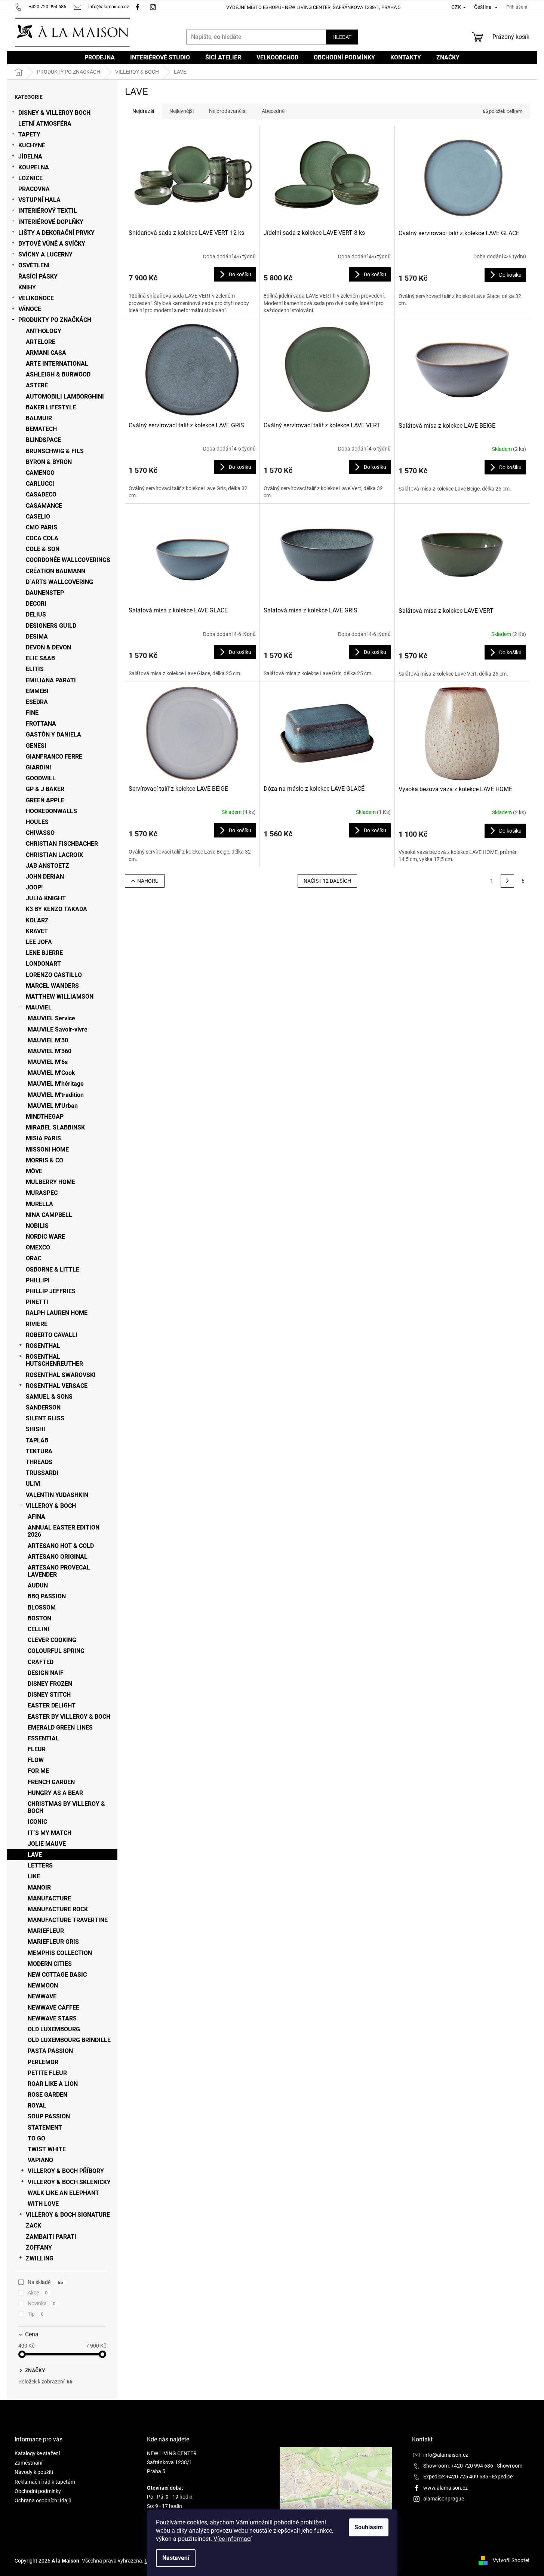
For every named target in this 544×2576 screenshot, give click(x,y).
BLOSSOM (42, 1607)
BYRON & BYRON (49, 462)
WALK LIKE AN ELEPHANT (63, 2193)
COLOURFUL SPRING (56, 1651)
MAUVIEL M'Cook (51, 1073)
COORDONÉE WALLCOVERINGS (68, 560)
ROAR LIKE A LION (53, 2084)
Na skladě (45, 2282)
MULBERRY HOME (50, 1182)
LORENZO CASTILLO (54, 975)
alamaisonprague (444, 2499)
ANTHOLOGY (44, 331)
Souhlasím (369, 2527)
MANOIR (39, 1888)
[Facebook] (138, 7)
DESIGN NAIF (46, 1673)
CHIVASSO (40, 833)
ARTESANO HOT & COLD (61, 1546)
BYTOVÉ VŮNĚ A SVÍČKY (52, 244)
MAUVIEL (39, 1007)
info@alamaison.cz (446, 2455)
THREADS (39, 1462)
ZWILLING (40, 2258)
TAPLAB (37, 1440)
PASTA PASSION (50, 2051)
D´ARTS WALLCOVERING (59, 582)
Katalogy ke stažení (37, 2453)
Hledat (342, 37)
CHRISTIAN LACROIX (54, 855)
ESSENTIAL (43, 1738)
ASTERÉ (37, 385)
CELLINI (39, 1629)
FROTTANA (41, 724)
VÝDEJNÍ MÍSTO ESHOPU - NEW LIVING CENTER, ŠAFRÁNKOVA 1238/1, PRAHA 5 (313, 7)
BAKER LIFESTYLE (51, 407)
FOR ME (38, 1771)
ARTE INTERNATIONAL (57, 364)
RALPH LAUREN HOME (57, 1313)
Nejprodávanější (228, 111)
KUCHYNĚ (32, 145)
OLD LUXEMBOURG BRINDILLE (69, 2040)
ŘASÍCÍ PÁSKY (38, 276)
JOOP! (34, 887)
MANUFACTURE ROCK (58, 1909)
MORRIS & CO (44, 1160)
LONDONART (43, 964)
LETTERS (40, 1865)
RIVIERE (37, 1324)
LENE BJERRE (44, 953)
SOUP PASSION (49, 2116)
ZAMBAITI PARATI (51, 2237)
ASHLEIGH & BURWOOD (58, 374)
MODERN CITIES (50, 1964)
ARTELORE (41, 342)
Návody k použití (34, 2472)
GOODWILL (41, 778)
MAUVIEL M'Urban (53, 1106)
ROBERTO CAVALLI (52, 1335)
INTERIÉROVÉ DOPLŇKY (51, 222)
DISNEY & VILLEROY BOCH (54, 113)
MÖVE (34, 1171)
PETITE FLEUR (47, 2073)
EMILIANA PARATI (51, 680)
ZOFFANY (39, 2248)
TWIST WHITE (47, 2149)
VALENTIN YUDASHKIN (57, 1495)
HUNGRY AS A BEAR (55, 1793)
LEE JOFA (39, 942)
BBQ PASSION (47, 1596)
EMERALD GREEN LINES (60, 1727)
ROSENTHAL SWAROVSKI (61, 1375)
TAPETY (29, 134)
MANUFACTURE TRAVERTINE (68, 1920)
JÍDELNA (30, 156)
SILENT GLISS (45, 1418)
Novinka (42, 2303)
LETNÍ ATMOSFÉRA (45, 124)
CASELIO (38, 517)
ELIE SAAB (40, 658)
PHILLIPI (38, 1280)
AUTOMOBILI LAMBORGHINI (65, 396)
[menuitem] (100, 58)
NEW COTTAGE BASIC (57, 1975)
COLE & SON (43, 549)
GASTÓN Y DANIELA (53, 734)
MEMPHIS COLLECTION (60, 1953)
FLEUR (37, 1749)
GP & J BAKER (45, 789)
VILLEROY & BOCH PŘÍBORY (66, 2171)
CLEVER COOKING (52, 1640)
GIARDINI (39, 767)
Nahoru (148, 881)
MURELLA (39, 1204)
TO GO (36, 2138)
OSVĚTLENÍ (34, 265)
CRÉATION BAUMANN (56, 571)
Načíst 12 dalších (327, 881)
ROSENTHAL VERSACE (57, 1386)
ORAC (34, 1258)
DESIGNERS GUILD (51, 626)
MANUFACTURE (49, 1898)
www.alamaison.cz (445, 2488)
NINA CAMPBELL (49, 1215)
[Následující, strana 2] (507, 881)
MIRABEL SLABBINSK (55, 1127)
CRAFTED (41, 1662)
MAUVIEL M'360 (50, 1051)
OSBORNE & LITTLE (53, 1269)
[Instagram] (154, 7)
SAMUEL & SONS (49, 1397)
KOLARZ (37, 920)
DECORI (36, 604)
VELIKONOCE (36, 298)
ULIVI (33, 1484)
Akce (38, 2293)
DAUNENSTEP (45, 593)
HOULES (37, 822)
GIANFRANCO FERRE (54, 757)
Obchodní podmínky (38, 2491)
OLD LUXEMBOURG (54, 2029)
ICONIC (37, 1822)
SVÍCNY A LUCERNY (45, 254)
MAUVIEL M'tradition (56, 1095)
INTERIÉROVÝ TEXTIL (48, 211)
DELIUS (36, 614)
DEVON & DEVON (48, 647)
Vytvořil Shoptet (511, 2560)
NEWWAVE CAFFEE (53, 2008)
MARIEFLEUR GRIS (53, 1942)
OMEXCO (38, 1247)
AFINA (36, 1517)
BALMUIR (39, 418)
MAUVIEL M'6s (48, 1062)
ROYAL (37, 2105)
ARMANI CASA (46, 353)
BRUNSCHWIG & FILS (55, 451)
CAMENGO (40, 473)
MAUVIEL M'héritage (56, 1084)
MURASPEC (42, 1193)
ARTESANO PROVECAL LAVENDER (59, 1571)
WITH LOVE (43, 2204)
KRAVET (37, 931)
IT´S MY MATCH (50, 1833)
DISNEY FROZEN (50, 1684)
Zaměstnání (28, 2463)
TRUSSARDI (42, 1473)
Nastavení (176, 2558)
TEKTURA (39, 1451)
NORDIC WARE (45, 1237)
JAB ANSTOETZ (47, 866)
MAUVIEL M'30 (48, 1040)
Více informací (233, 2539)
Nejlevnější (182, 111)
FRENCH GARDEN (51, 1782)
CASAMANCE (44, 506)
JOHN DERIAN (45, 877)
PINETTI (37, 1302)
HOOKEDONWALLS (51, 811)
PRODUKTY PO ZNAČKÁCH (55, 320)
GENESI (36, 746)
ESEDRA (37, 702)
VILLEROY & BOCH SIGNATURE (68, 2215)
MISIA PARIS (43, 1138)
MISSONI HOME (47, 1149)
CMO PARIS (42, 527)
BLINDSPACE (43, 440)
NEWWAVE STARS (52, 2018)
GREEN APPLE (45, 800)
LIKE (34, 1876)
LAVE (35, 1855)
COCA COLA (42, 538)
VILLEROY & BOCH (51, 1506)
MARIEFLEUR (46, 1931)
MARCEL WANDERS (52, 986)
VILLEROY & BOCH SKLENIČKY (69, 2182)
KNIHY (27, 287)
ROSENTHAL (43, 1346)
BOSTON (39, 1618)
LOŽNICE (30, 178)
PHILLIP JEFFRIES (51, 1291)
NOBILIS (37, 1226)
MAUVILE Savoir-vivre (58, 1029)
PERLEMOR (43, 2062)
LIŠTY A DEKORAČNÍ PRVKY (56, 233)
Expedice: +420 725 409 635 (456, 2477)
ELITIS (35, 669)
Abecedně (273, 111)
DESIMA (37, 637)
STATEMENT (45, 2128)
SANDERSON (43, 1407)
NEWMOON (43, 1985)
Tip (36, 2314)
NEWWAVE (42, 1996)
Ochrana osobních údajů (43, 2500)
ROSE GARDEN (47, 2095)
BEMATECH (41, 429)
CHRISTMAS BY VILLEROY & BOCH (66, 1807)
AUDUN (38, 1585)
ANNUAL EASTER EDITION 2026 (64, 1531)
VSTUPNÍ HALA (39, 200)
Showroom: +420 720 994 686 (458, 2466)
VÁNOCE (30, 309)
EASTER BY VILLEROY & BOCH (69, 1717)
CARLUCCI (40, 484)
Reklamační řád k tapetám (45, 2482)
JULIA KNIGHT (46, 898)
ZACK (33, 2225)
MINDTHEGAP (45, 1117)
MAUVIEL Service (51, 1018)
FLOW (36, 1760)
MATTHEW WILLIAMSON (60, 997)
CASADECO (41, 494)
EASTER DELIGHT (52, 1705)
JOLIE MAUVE (47, 1844)
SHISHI (36, 1429)
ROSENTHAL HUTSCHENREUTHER (54, 1360)
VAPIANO (40, 2160)
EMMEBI (37, 691)
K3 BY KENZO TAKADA (56, 909)
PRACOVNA (34, 189)
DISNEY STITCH (49, 1695)
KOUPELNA (34, 167)
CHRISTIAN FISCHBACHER (62, 844)
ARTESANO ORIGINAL (58, 1557)
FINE (32, 713)
